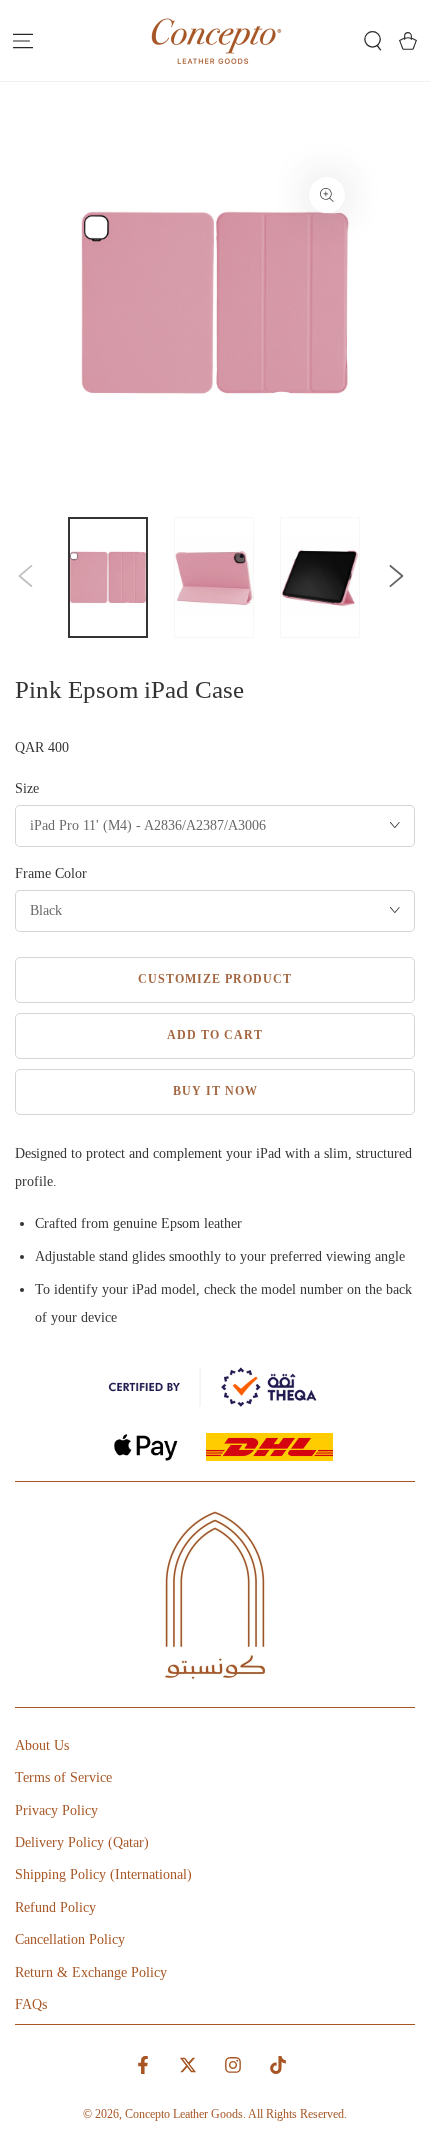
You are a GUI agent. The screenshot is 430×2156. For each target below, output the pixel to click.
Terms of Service (63, 1777)
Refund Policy (55, 1907)
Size (27, 788)
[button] (372, 41)
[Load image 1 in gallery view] (108, 577)
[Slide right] (396, 578)
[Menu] (22, 41)
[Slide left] (26, 578)
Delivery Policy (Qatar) (82, 1842)
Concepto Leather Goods (184, 2114)
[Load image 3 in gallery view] (320, 577)
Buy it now (215, 1091)
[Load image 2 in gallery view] (214, 577)
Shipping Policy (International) (103, 1874)
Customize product (215, 979)
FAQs (31, 2004)
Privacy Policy (56, 1810)
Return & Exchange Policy (91, 1972)
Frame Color (51, 873)
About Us (42, 1745)
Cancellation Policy (70, 1939)
